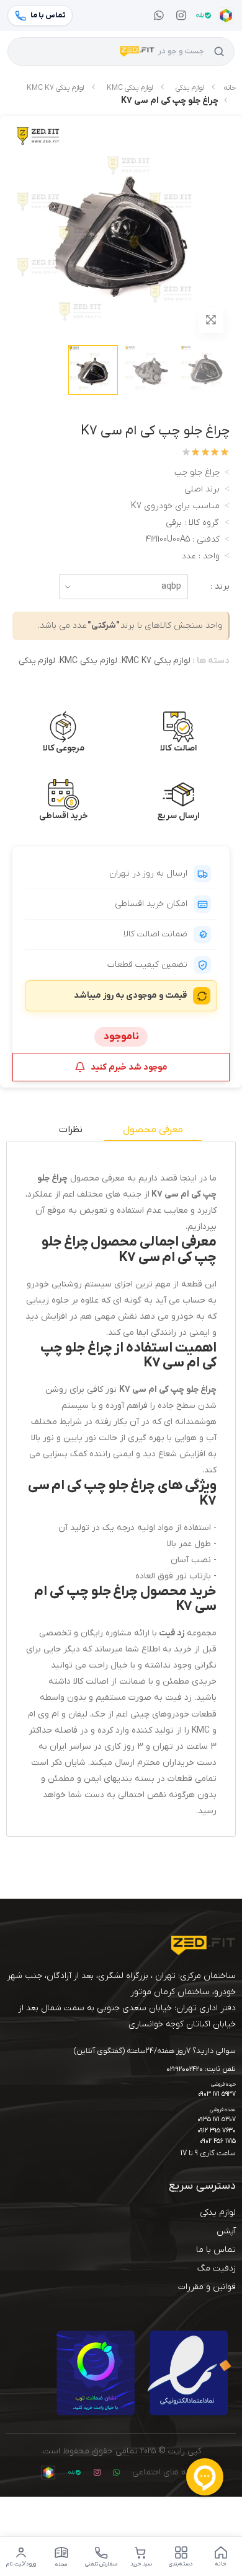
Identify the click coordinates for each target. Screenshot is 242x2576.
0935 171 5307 (217, 2120)
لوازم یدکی (190, 88)
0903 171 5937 (217, 2094)
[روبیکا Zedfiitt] (226, 15)
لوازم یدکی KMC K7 (55, 88)
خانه (230, 88)
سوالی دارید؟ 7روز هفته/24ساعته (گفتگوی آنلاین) (155, 2051)
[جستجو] (219, 51)
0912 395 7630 (217, 2131)
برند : (220, 587)
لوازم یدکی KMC (130, 88)
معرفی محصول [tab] (153, 1130)
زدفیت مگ (217, 2268)
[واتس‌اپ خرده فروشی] (159, 15)
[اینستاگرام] (181, 15)
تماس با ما (216, 2250)
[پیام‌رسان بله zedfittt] (204, 15)
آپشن (226, 2231)
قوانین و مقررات (207, 2287)
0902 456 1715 (218, 2141)
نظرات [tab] (71, 1130)
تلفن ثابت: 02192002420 (201, 2070)
